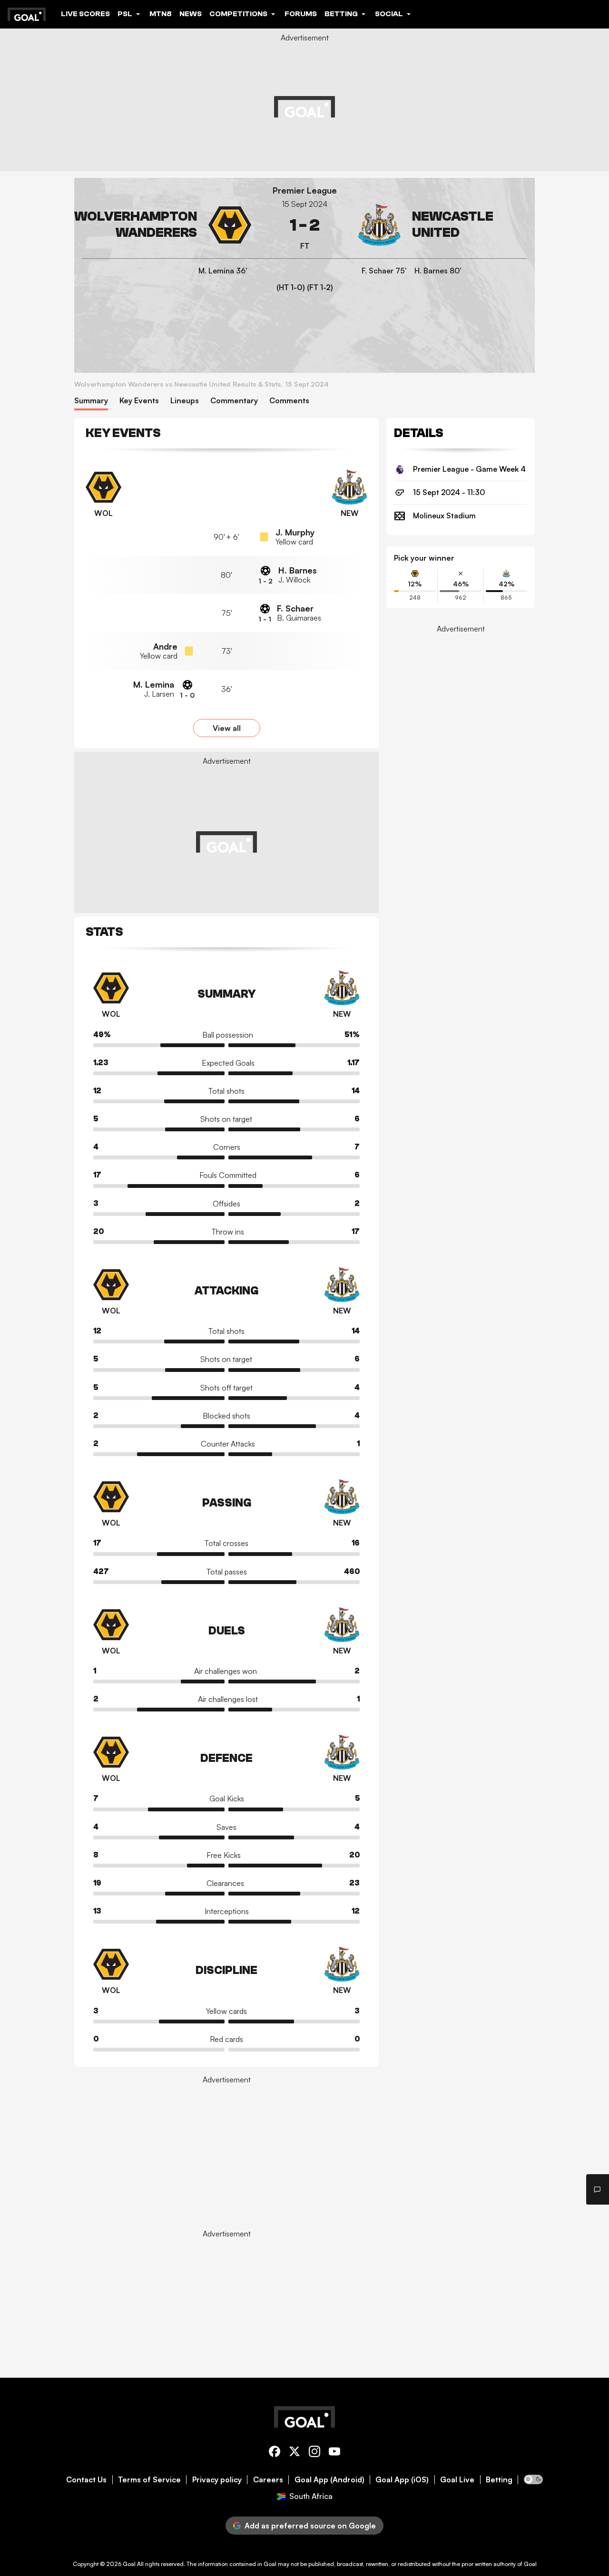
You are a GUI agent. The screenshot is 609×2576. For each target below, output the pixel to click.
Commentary (234, 401)
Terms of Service (149, 2480)
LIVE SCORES (85, 14)
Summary (91, 401)
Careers (268, 2480)
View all (227, 728)
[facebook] (275, 2453)
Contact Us (86, 2480)
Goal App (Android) (329, 2480)
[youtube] (334, 2453)
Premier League (305, 190)
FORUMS (301, 14)
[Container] (167, 225)
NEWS (191, 14)
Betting (499, 2480)
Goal (129, 2564)
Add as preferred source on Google (310, 2526)
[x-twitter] (295, 2453)
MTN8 (161, 14)
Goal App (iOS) (402, 2480)
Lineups (185, 401)
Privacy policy (217, 2480)
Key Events (139, 401)
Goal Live (457, 2480)
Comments (289, 401)
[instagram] (314, 2453)
